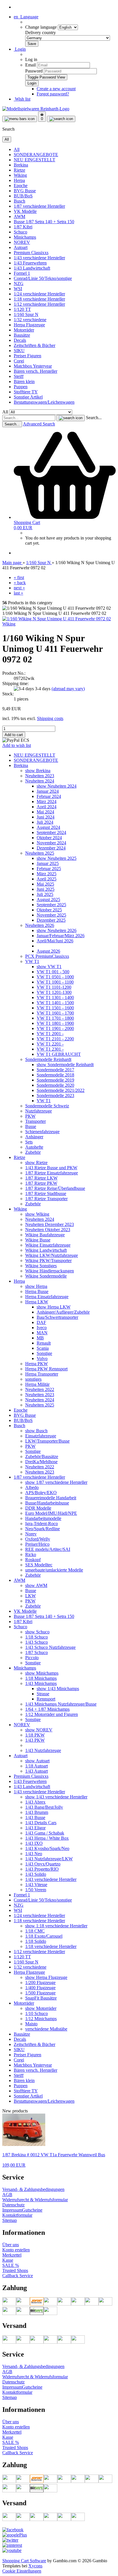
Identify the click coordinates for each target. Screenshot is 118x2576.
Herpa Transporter (42, 1374)
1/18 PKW (35, 1735)
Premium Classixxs (31, 253)
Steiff (19, 376)
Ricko (31, 1554)
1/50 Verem (36, 1890)
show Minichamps (42, 1673)
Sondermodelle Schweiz (47, 1106)
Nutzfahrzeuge (39, 1111)
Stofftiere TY (26, 392)
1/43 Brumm (37, 1812)
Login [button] (20, 49)
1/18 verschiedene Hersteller (51, 1946)
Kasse (8, 2260)
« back (20, 583)
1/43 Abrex (35, 1802)
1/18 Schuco (37, 1637)
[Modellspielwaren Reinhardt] (36, 109)
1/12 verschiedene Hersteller (39, 304)
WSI (18, 289)
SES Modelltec (39, 1565)
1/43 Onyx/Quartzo (43, 1864)
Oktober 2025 (49, 910)
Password (34, 71)
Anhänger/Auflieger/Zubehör (63, 1312)
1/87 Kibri (23, 227)
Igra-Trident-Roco (42, 1524)
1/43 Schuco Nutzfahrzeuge (50, 1647)
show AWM (36, 1585)
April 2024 (47, 807)
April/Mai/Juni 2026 (55, 941)
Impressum (12, 2210)
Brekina (21, 165)
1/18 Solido (36, 1941)
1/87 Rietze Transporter (46, 1199)
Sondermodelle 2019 (55, 1080)
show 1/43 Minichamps (58, 1689)
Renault (44, 1343)
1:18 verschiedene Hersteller (39, 299)
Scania (43, 1348)
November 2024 (51, 843)
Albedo (32, 1487)
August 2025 (48, 899)
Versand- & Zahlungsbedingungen (33, 2189)
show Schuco (37, 1632)
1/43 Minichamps (41, 1683)
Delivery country (41, 33)
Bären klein (24, 381)
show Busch (36, 1431)
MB (40, 1338)
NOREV (22, 242)
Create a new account (56, 89)
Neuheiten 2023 (40, 776)
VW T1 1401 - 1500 (55, 1003)
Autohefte (34, 1147)
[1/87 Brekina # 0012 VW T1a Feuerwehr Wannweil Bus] (24, 2144)
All (17, 149)
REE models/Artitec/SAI (48, 1549)
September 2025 (51, 905)
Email (31, 65)
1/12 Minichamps (41, 2019)
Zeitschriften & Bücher (35, 345)
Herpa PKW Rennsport (46, 1369)
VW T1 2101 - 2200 (55, 1039)
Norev (31, 1534)
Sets (29, 1142)
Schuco (20, 232)
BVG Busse (25, 191)
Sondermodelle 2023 (55, 1095)
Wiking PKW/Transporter (48, 1260)
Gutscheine (32, 2210)
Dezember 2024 (51, 848)
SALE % (11, 2265)
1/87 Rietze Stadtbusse (46, 1193)
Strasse (43, 1694)
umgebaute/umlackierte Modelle (54, 1570)
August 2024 (48, 827)
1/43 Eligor (35, 1828)
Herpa (19, 180)
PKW (30, 1116)
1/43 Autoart (37, 1771)
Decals (20, 340)
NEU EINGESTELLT (35, 160)
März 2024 (47, 802)
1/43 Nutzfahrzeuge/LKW (49, 1859)
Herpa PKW (37, 1364)
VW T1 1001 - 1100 (55, 982)
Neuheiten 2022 (40, 1389)
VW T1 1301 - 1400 (55, 997)
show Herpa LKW (54, 1307)
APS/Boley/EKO (41, 1493)
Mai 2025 (45, 884)
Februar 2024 (49, 796)
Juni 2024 (46, 817)
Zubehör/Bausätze (42, 1456)
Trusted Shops (15, 2270)
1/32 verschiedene (30, 320)
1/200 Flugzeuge (40, 1982)
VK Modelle (25, 211)
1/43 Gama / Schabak (45, 1833)
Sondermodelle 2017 (55, 1070)
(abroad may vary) (68, 689)
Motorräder (24, 330)
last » (18, 593)
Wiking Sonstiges (41, 1266)
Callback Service (18, 2276)
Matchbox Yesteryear (33, 366)
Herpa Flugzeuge (29, 325)
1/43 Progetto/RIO (42, 1869)
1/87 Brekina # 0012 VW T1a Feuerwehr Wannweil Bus (54, 2155)
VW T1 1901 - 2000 (55, 1028)
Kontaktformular (17, 2215)
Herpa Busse (37, 1291)
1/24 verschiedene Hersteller (39, 294)
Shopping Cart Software (24, 2561)
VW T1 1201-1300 (54, 992)
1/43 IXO (34, 1843)
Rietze (19, 170)
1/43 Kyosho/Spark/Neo (47, 1848)
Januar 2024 (48, 791)
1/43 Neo (34, 1854)
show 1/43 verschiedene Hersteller (56, 1797)
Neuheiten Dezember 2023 (50, 1224)
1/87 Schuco (37, 1652)
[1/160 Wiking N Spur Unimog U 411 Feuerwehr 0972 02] (57, 619)
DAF (41, 1322)
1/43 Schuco (37, 1642)
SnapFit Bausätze (41, 1998)
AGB (7, 2195)
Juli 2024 (45, 822)
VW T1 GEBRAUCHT (59, 1054)
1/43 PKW (35, 1740)
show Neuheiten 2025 (57, 858)
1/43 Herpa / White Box (47, 1838)
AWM (19, 216)
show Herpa (36, 1286)
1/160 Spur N (26, 314)
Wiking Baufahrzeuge (45, 1235)
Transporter (36, 1121)
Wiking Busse (38, 1240)
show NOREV (39, 1730)
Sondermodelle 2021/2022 (61, 1090)
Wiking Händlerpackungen (50, 1271)
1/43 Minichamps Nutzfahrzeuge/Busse (61, 1704)
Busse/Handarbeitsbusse (47, 1503)
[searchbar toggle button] (61, 119)
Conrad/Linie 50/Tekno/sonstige (43, 278)
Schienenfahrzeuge (42, 1132)
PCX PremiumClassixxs (47, 956)
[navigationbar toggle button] (20, 119)
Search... (94, 418)
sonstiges (33, 1379)
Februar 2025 (49, 869)
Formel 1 (22, 273)
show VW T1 (49, 967)
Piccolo (32, 1658)
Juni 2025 (46, 889)
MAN (42, 1333)
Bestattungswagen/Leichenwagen (44, 402)
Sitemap (10, 2220)
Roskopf (33, 1560)
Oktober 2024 (49, 838)
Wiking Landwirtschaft (46, 1250)
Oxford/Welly (38, 1539)
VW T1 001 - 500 (53, 972)
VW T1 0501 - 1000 (55, 977)
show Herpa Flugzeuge (46, 1977)
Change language (42, 27)
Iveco (42, 1328)
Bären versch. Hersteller (36, 371)
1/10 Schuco (37, 2013)
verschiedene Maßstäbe (46, 2029)
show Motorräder (41, 2008)
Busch (19, 201)
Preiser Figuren (27, 356)
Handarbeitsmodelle (43, 1518)
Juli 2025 (45, 894)
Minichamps (25, 237)
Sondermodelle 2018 (55, 1075)
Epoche (21, 186)
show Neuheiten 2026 (57, 930)
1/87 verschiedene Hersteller (39, 206)
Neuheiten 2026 (40, 925)
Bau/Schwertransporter (57, 1317)
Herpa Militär (37, 1384)
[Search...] (71, 418)
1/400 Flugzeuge (40, 1988)
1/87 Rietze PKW (41, 1183)
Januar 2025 (48, 863)
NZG (19, 284)
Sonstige (44, 1353)
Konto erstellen (16, 2250)
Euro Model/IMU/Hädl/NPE (51, 1513)
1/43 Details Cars (41, 1823)
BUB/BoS (23, 196)
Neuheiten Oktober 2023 (48, 1230)
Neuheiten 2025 (40, 853)
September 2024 (51, 832)
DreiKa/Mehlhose (41, 1462)
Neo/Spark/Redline (43, 1529)
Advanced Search (39, 424)
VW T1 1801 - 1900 (55, 1023)
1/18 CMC (35, 1931)
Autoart (21, 247)
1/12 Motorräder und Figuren (52, 1714)
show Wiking (37, 1214)
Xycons (35, 2566)
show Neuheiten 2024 (57, 786)
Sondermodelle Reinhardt (48, 1059)
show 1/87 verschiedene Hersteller (56, 1482)
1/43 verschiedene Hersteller (39, 258)
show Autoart (37, 1761)
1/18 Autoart (37, 1766)
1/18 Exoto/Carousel (44, 1936)
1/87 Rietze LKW (41, 1178)
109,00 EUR (14, 2165)
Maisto (31, 2024)
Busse (31, 1126)
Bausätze (22, 335)
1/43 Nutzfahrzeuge (43, 1750)
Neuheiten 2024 (40, 781)
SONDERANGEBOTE (36, 155)
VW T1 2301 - (50, 1049)
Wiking (20, 175)
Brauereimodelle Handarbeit (51, 1498)
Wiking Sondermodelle (46, 1276)
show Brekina (38, 771)
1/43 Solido (36, 1874)
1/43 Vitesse (36, 1885)
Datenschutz (13, 2205)
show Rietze (36, 1163)
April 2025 (47, 879)
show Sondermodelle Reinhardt (65, 1065)
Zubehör (33, 1152)
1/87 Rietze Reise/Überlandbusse (55, 1188)
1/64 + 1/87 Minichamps (47, 1709)
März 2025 (47, 874)
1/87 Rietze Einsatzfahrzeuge (52, 1173)
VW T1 (32, 961)
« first (19, 577)
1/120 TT (22, 309)
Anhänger (34, 1137)
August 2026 (48, 951)
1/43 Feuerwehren (30, 263)
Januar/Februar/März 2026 (61, 936)
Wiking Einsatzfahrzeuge (48, 1245)
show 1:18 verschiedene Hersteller (56, 1926)
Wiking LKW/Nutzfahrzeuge (52, 1255)
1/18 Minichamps (41, 1678)
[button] (26, 17)
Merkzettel (12, 2255)
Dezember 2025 (51, 920)
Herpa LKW (37, 1302)
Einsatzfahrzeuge (41, 1436)
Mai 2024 (45, 812)
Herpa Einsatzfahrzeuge (47, 1297)
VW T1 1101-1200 (54, 987)
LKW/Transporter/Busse (47, 1441)
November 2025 (51, 915)
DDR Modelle (38, 1508)
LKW (31, 1596)
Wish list (22, 99)
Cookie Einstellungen (22, 2571)
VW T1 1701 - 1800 (55, 1018)
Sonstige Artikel (28, 397)
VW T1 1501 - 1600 (55, 1008)
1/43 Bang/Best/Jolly (44, 1807)
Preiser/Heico (37, 1544)
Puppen (21, 387)
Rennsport (46, 1699)
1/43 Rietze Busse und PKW (51, 1168)
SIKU (19, 351)
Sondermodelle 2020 (55, 1085)
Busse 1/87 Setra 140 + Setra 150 (44, 222)
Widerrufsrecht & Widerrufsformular (35, 2200)
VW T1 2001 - (50, 1034)
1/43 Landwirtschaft (32, 268)
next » (19, 588)
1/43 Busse (35, 1817)
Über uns (11, 2245)
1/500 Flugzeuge (40, 1993)
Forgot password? (53, 94)
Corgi (19, 361)
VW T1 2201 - (50, 1044)
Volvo (42, 1358)
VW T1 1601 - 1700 (55, 1013)
